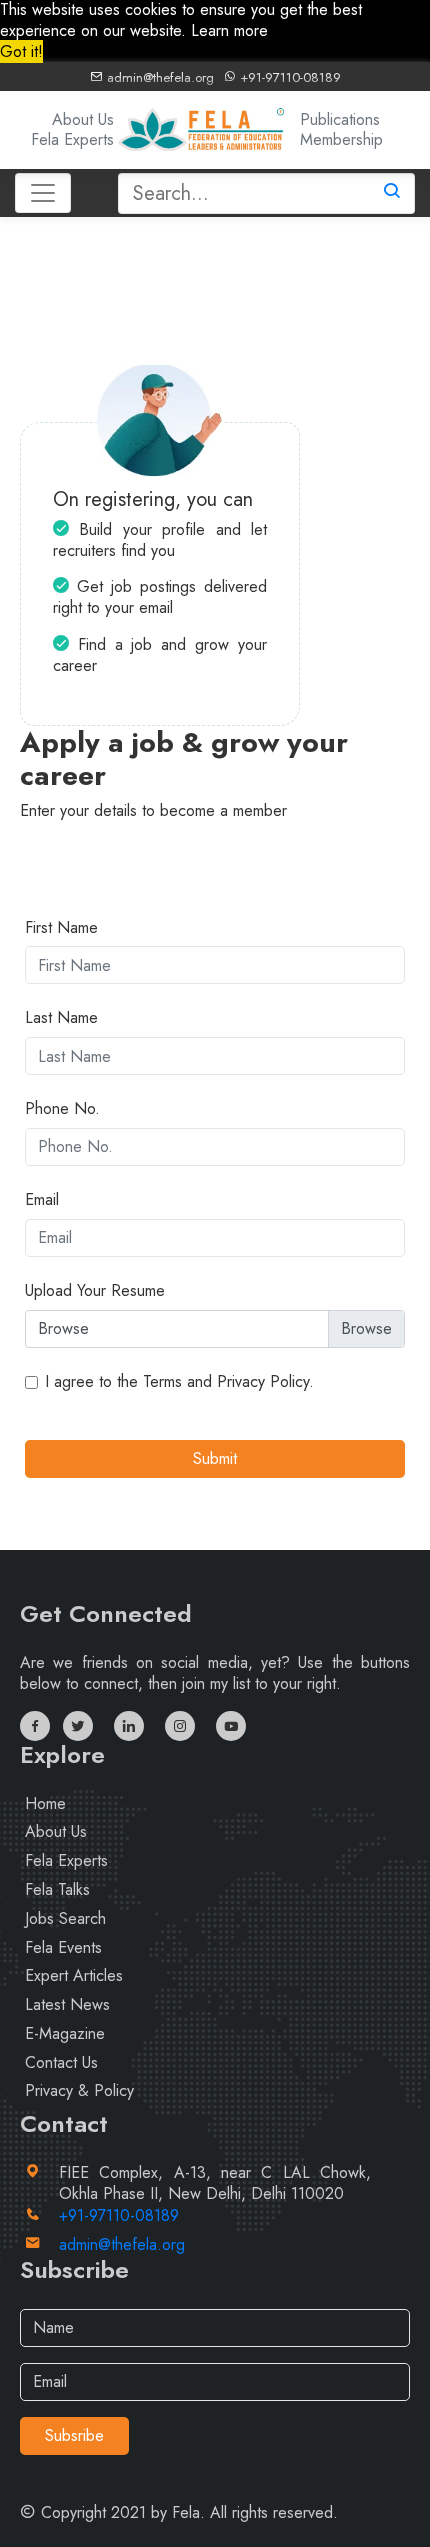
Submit (215, 1458)
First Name (61, 928)
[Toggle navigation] (43, 193)
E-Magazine (65, 2033)
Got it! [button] (21, 51)
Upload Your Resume (95, 1291)
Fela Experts (72, 139)
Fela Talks (57, 1889)
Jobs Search (65, 1918)
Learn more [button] (229, 30)
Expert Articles (74, 1975)
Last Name (61, 1018)
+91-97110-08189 (288, 77)
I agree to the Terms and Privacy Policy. (179, 1382)
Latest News (67, 2004)
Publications (340, 119)
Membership (341, 139)
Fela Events (63, 1947)
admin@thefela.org (158, 77)
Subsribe (74, 2435)
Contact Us (61, 2062)
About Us (83, 119)
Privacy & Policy (79, 2090)
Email (42, 1200)
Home (45, 1803)
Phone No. (62, 1109)
